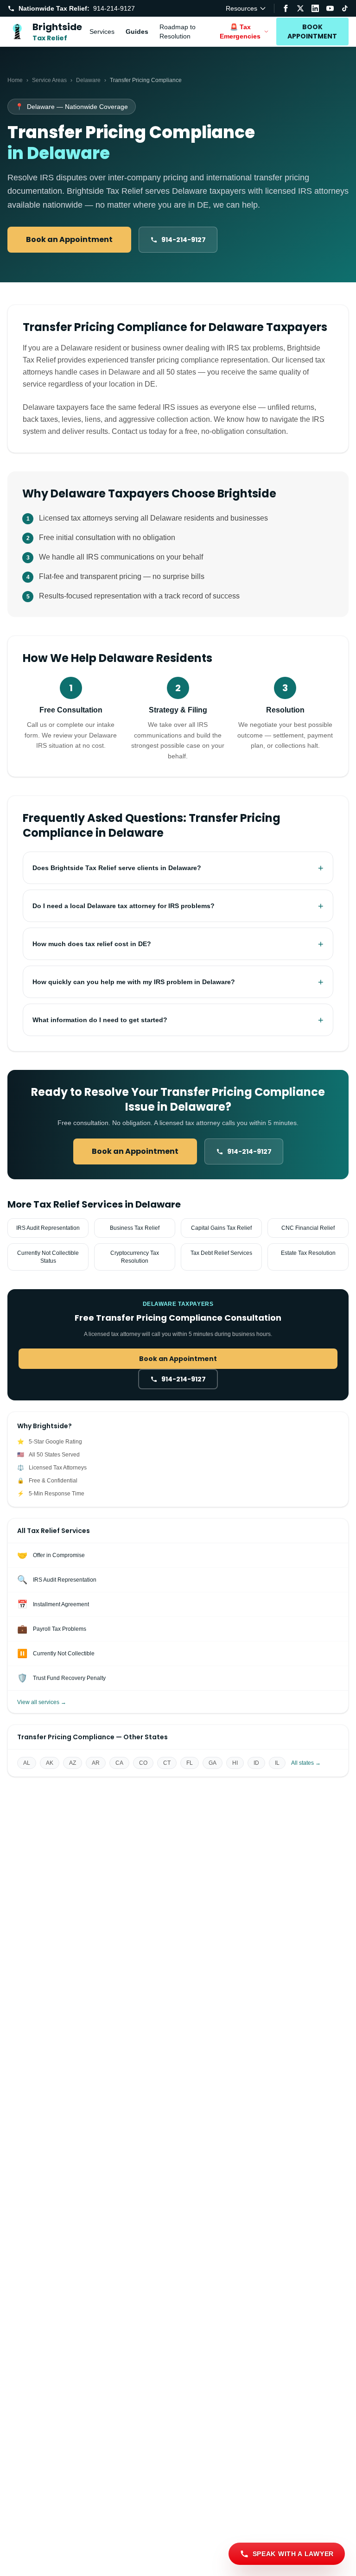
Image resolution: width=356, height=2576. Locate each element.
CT (167, 1763)
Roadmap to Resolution (178, 32)
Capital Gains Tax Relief (221, 1228)
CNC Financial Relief (308, 1228)
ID (256, 1763)
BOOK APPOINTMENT (312, 32)
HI (235, 1763)
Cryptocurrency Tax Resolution (135, 1257)
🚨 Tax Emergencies (240, 32)
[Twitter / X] (300, 8)
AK (50, 1763)
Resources (242, 8)
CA (119, 1763)
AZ (73, 1763)
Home (15, 80)
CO (143, 1763)
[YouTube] (330, 8)
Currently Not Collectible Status (48, 1257)
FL (190, 1763)
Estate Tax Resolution (308, 1253)
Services (102, 32)
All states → (306, 1763)
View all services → (42, 1702)
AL (27, 1763)
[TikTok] (345, 8)
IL (277, 1763)
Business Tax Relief (135, 1228)
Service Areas (49, 80)
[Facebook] (286, 8)
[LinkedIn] (315, 8)
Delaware (88, 80)
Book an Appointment (69, 239)
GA (213, 1763)
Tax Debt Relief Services (221, 1253)
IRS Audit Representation (48, 1228)
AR (96, 1763)
